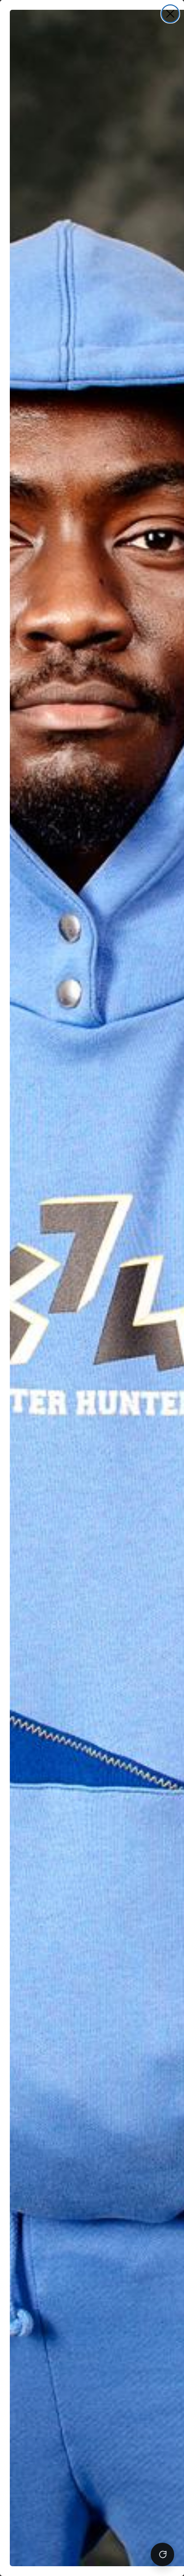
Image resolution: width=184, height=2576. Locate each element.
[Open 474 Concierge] (162, 2554)
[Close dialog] (170, 14)
